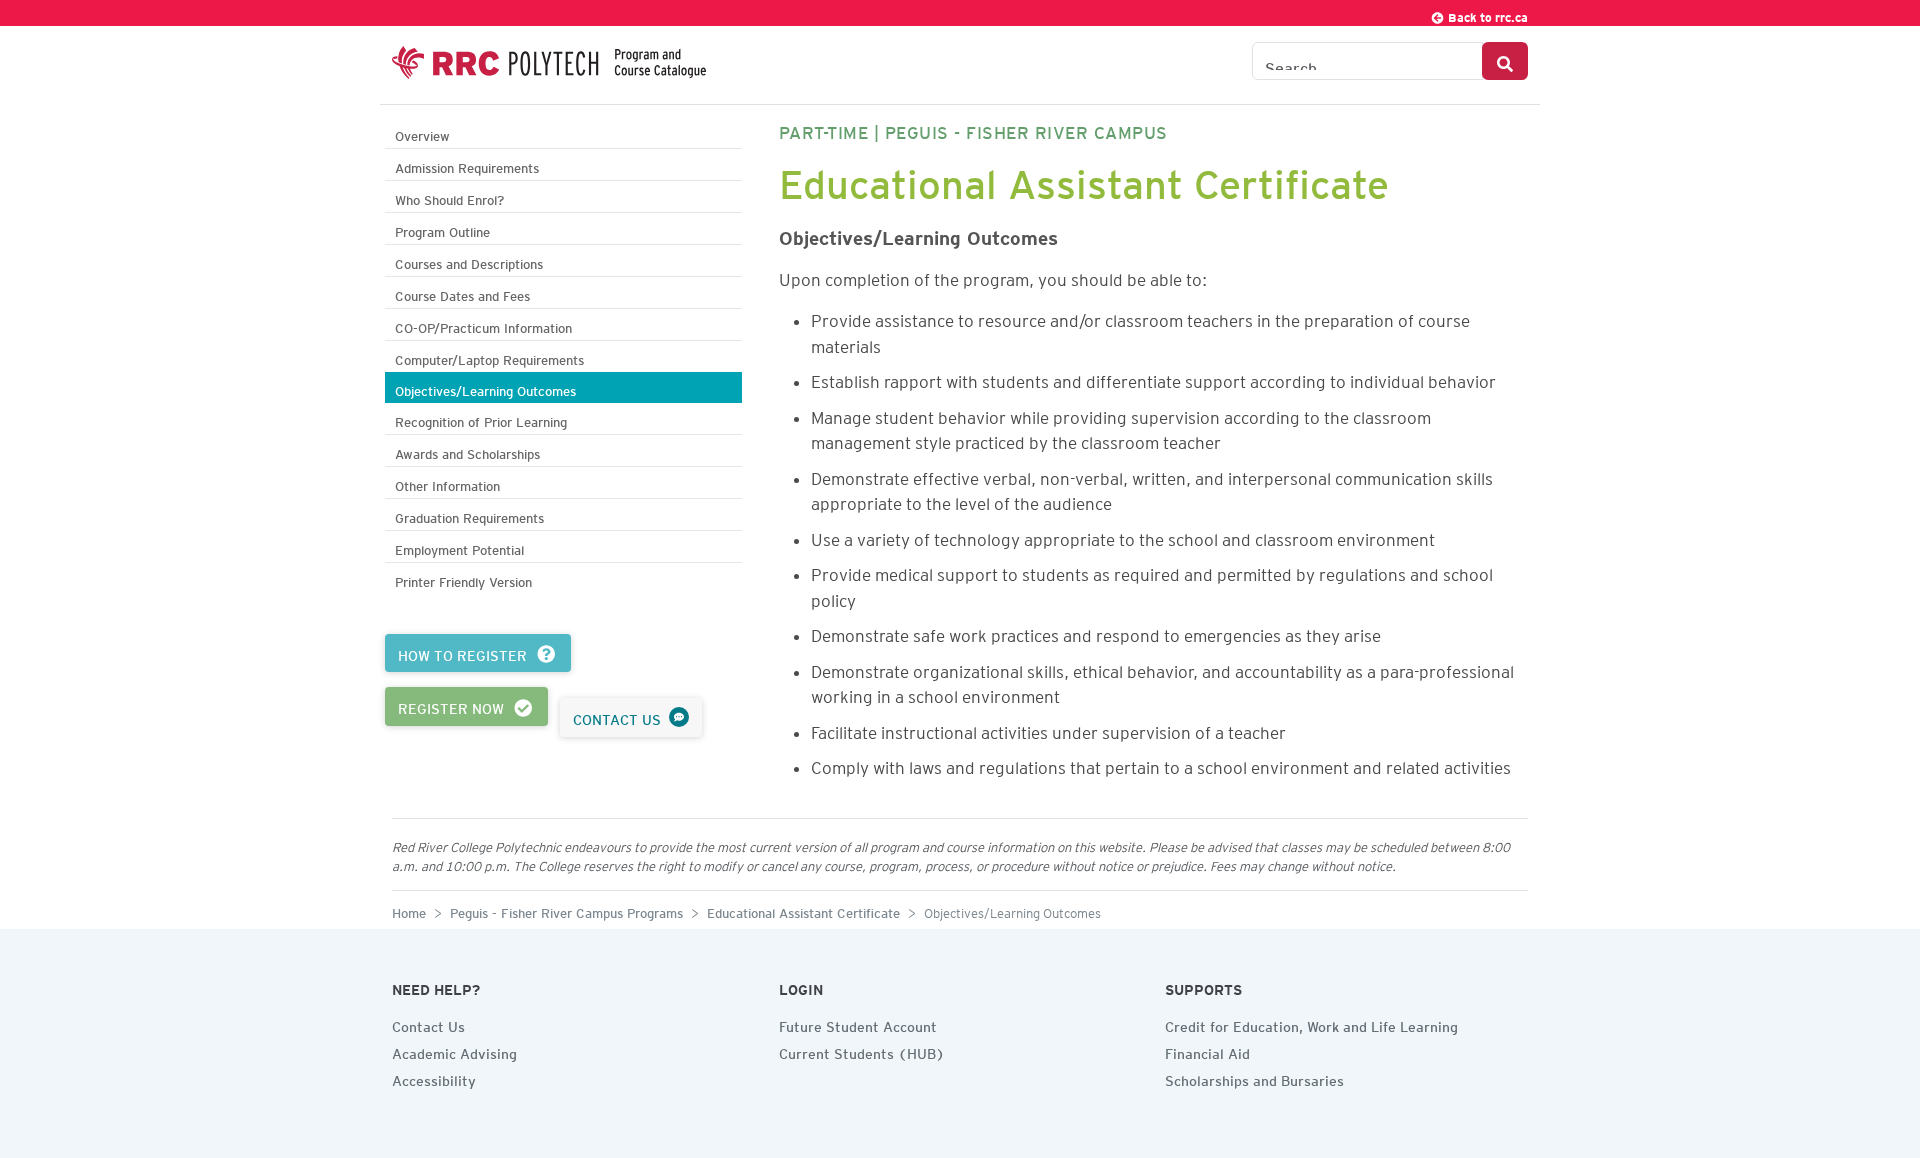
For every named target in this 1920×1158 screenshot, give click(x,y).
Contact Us (428, 1024)
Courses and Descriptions (469, 261)
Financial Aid (1207, 1051)
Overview (422, 133)
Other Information (447, 483)
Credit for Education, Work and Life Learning (1311, 1024)
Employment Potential (459, 547)
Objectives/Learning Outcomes (485, 388)
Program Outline (442, 229)
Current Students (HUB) (862, 1051)
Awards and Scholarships (467, 451)
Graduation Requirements (469, 515)
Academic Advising (454, 1051)
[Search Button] (1505, 61)
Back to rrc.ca (1486, 14)
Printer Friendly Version (463, 579)
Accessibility (434, 1078)
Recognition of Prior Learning (481, 419)
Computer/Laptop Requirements (489, 357)
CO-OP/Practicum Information (483, 325)
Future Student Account (858, 1024)
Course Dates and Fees (462, 293)
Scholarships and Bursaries (1254, 1078)
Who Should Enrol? (449, 197)
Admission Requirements (467, 165)
